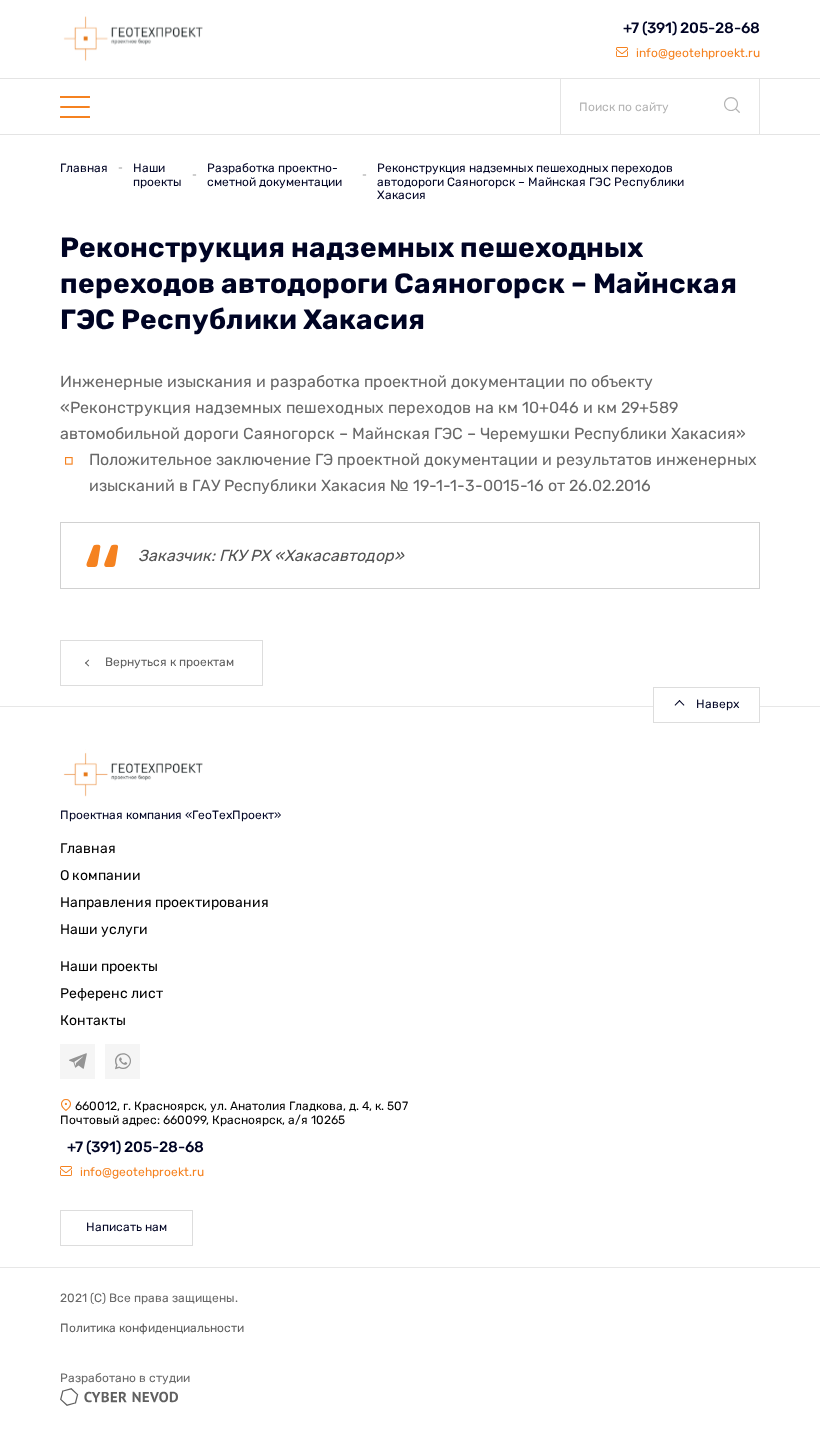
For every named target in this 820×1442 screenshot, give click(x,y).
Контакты (93, 1020)
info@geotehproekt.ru (696, 53)
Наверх (717, 704)
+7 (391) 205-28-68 (691, 28)
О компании (100, 875)
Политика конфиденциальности (152, 1328)
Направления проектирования (164, 902)
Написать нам (126, 1227)
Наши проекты (109, 966)
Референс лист (111, 993)
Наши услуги (104, 929)
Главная (88, 848)
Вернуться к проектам (169, 662)
